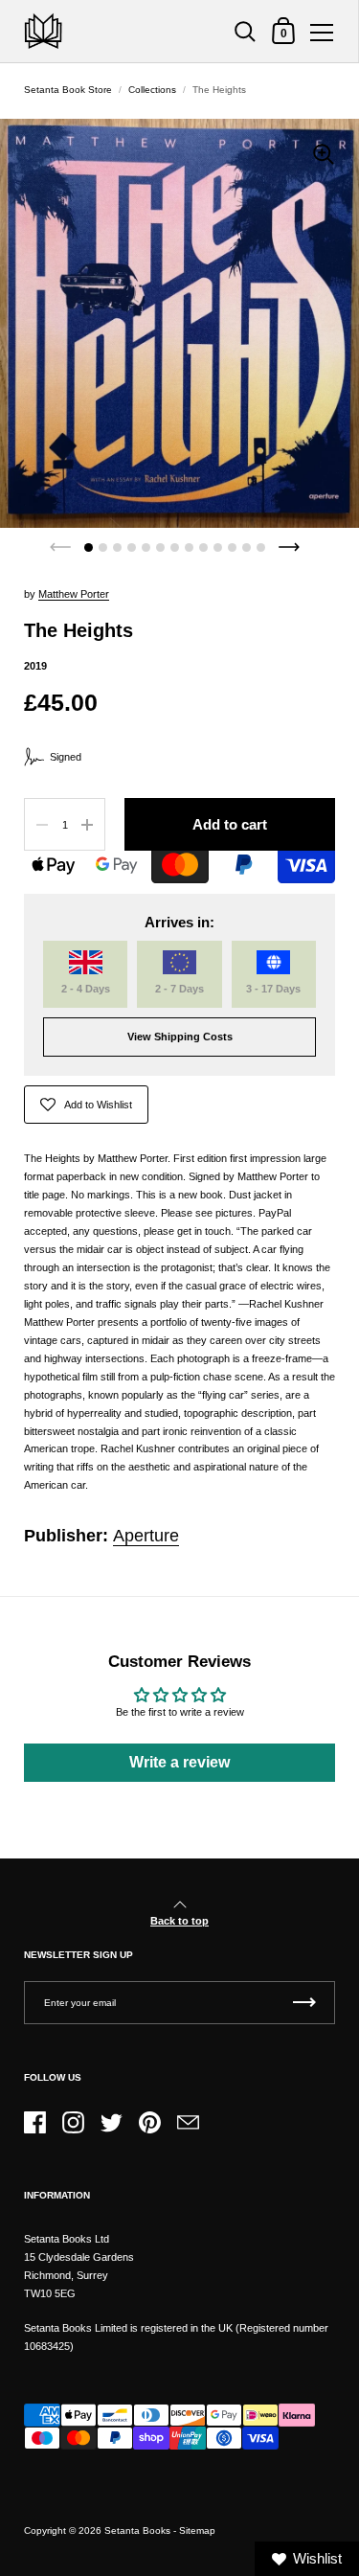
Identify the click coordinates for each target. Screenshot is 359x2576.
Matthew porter (74, 594)
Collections (152, 90)
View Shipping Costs (180, 1037)
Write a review (179, 1762)
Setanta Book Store (68, 90)
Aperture (146, 1536)
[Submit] (304, 2003)
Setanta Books (137, 2530)
